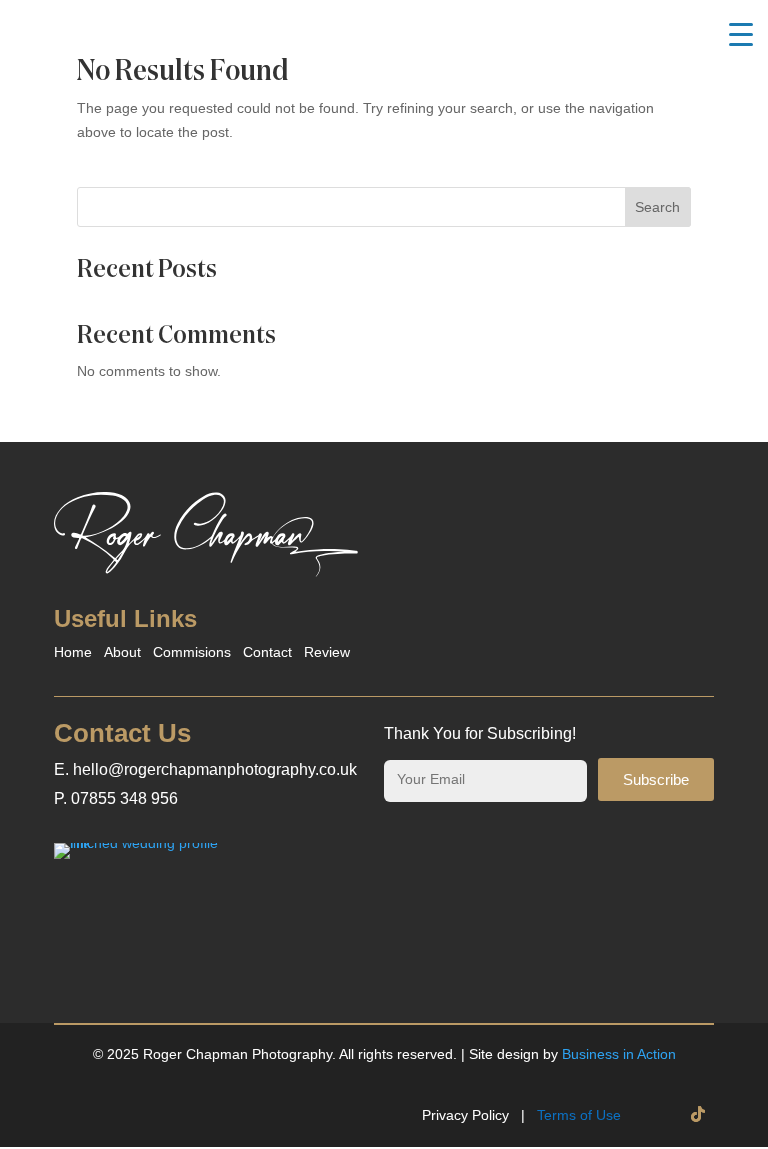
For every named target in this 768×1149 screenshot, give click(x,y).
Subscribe (656, 779)
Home (73, 652)
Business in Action (619, 1054)
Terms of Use (579, 1115)
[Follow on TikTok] (698, 1114)
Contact (267, 652)
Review (327, 652)
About (122, 652)
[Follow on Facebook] (658, 1114)
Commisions (192, 652)
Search (657, 207)
